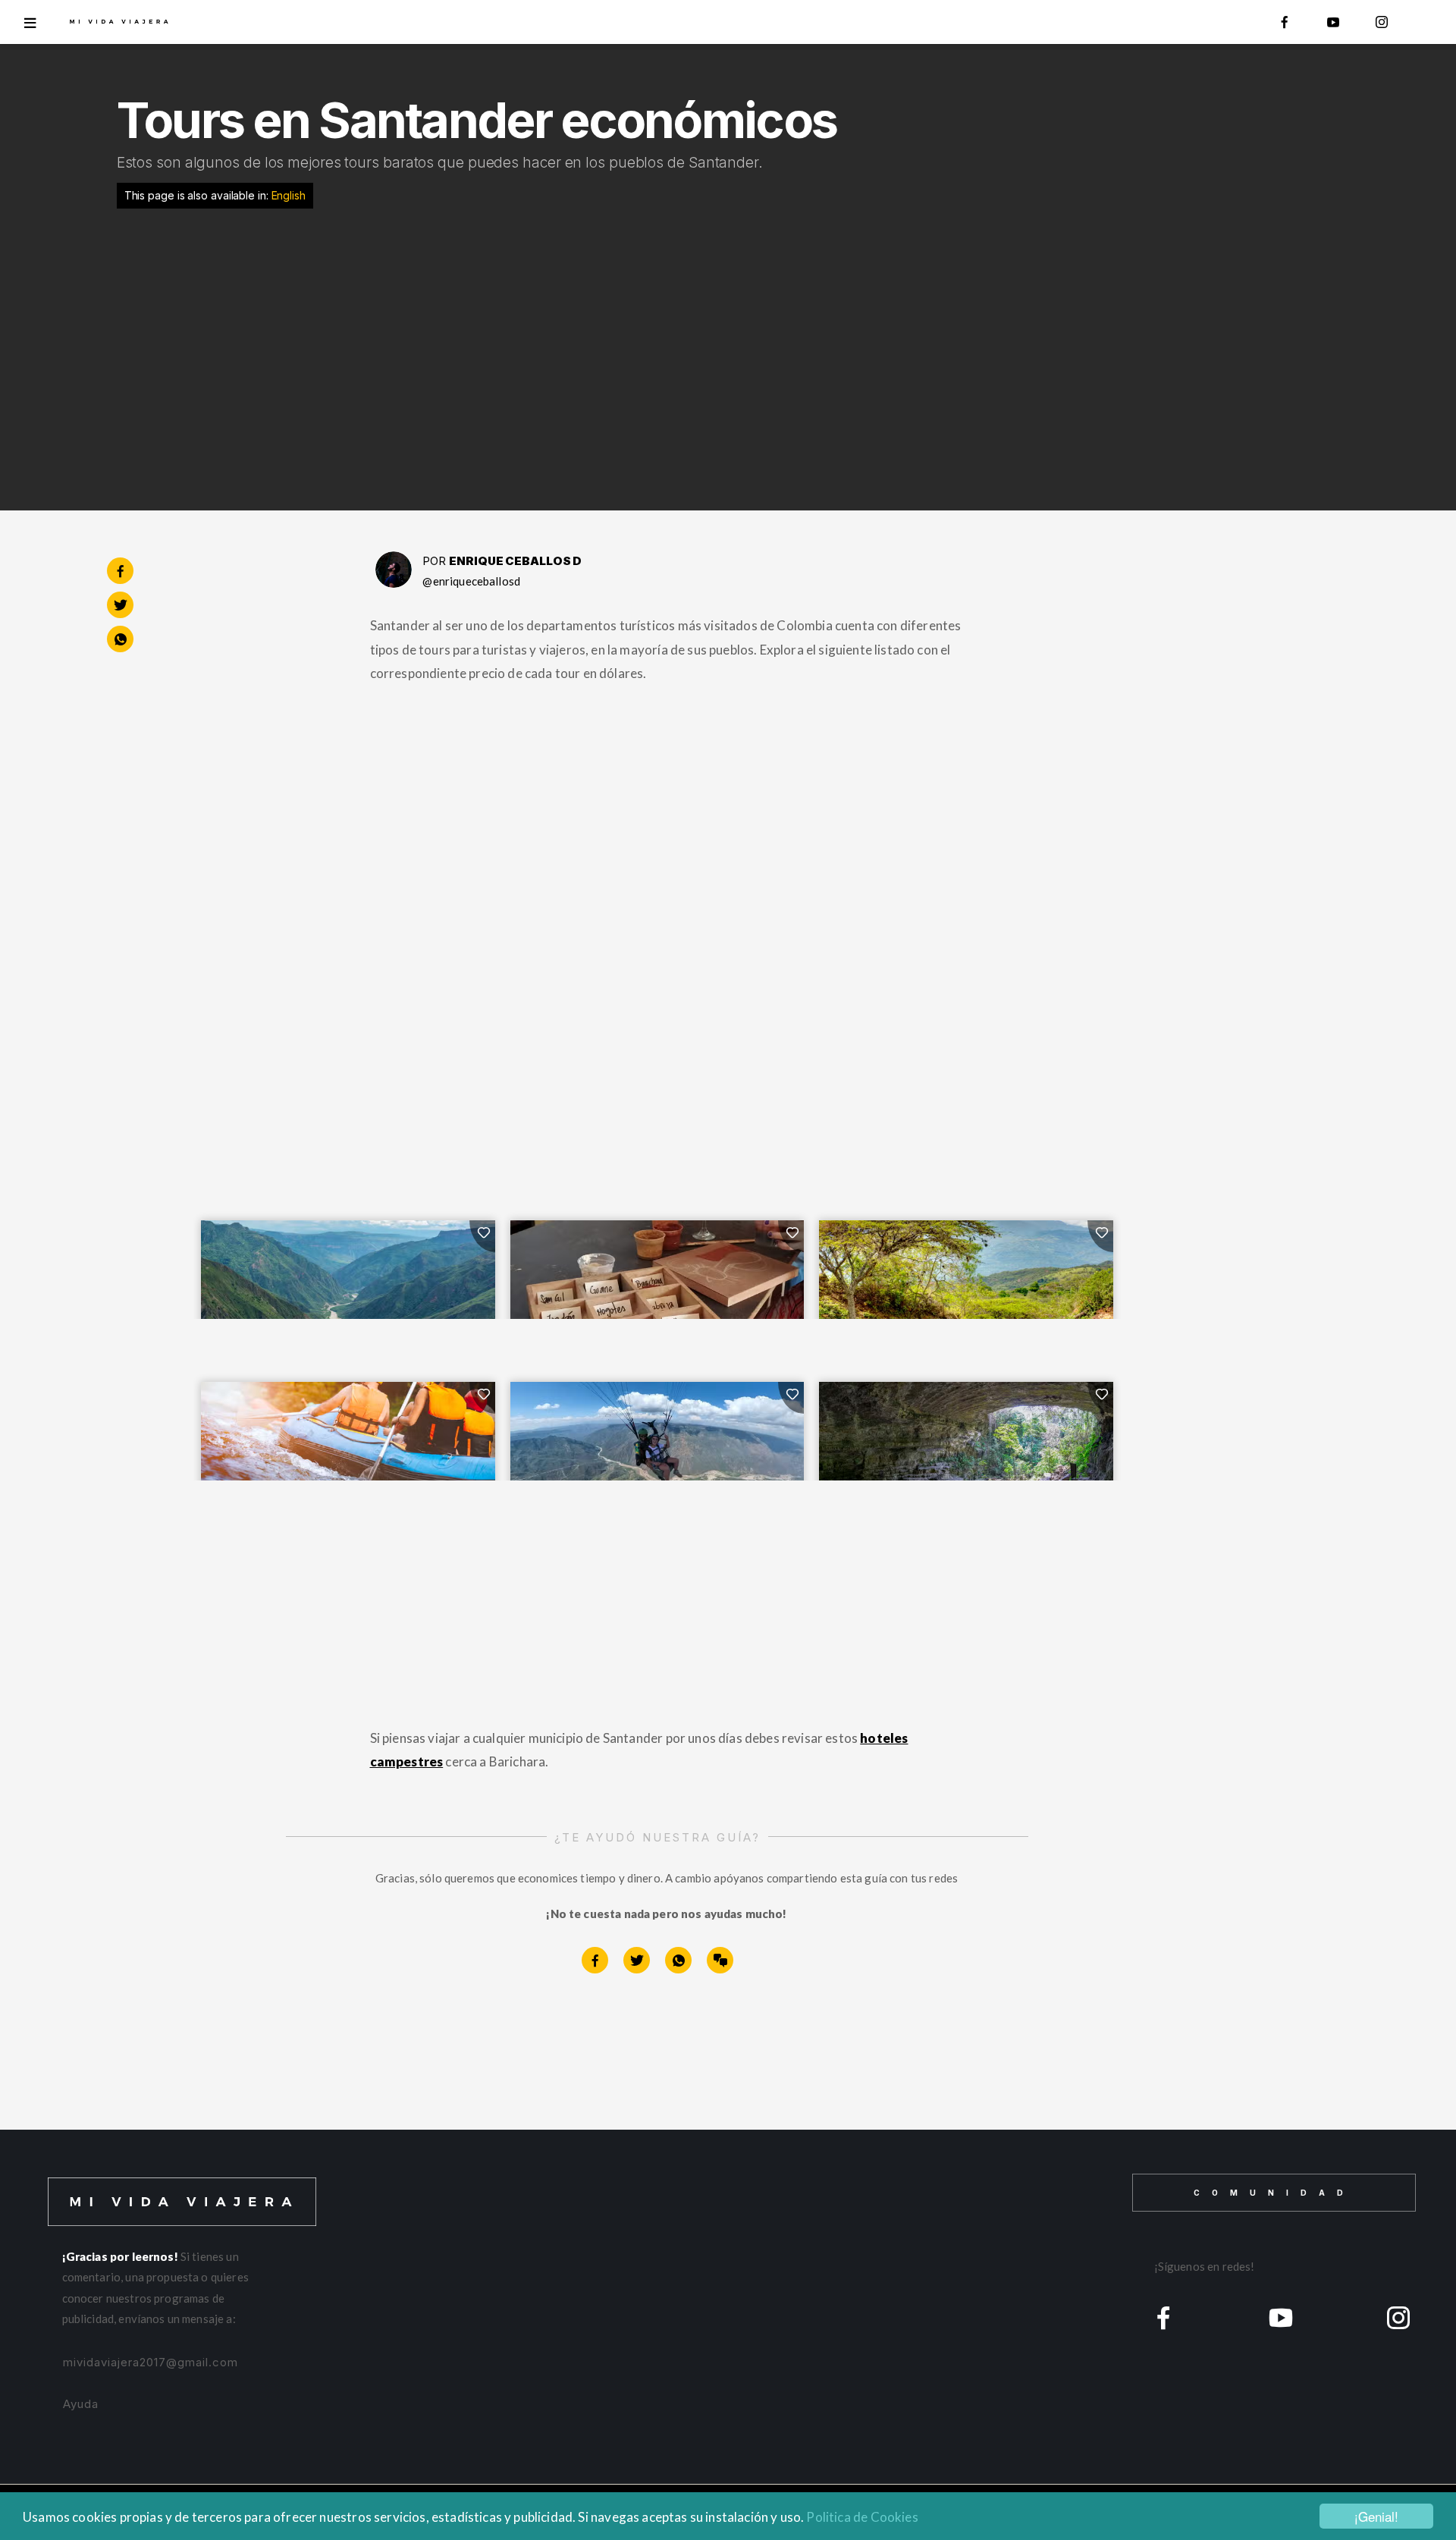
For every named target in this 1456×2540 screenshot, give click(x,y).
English (289, 195)
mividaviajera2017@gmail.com (151, 2362)
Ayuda (81, 2404)
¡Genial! (1376, 2516)
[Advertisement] (655, 344)
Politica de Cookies (862, 2517)
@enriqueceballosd (471, 581)
